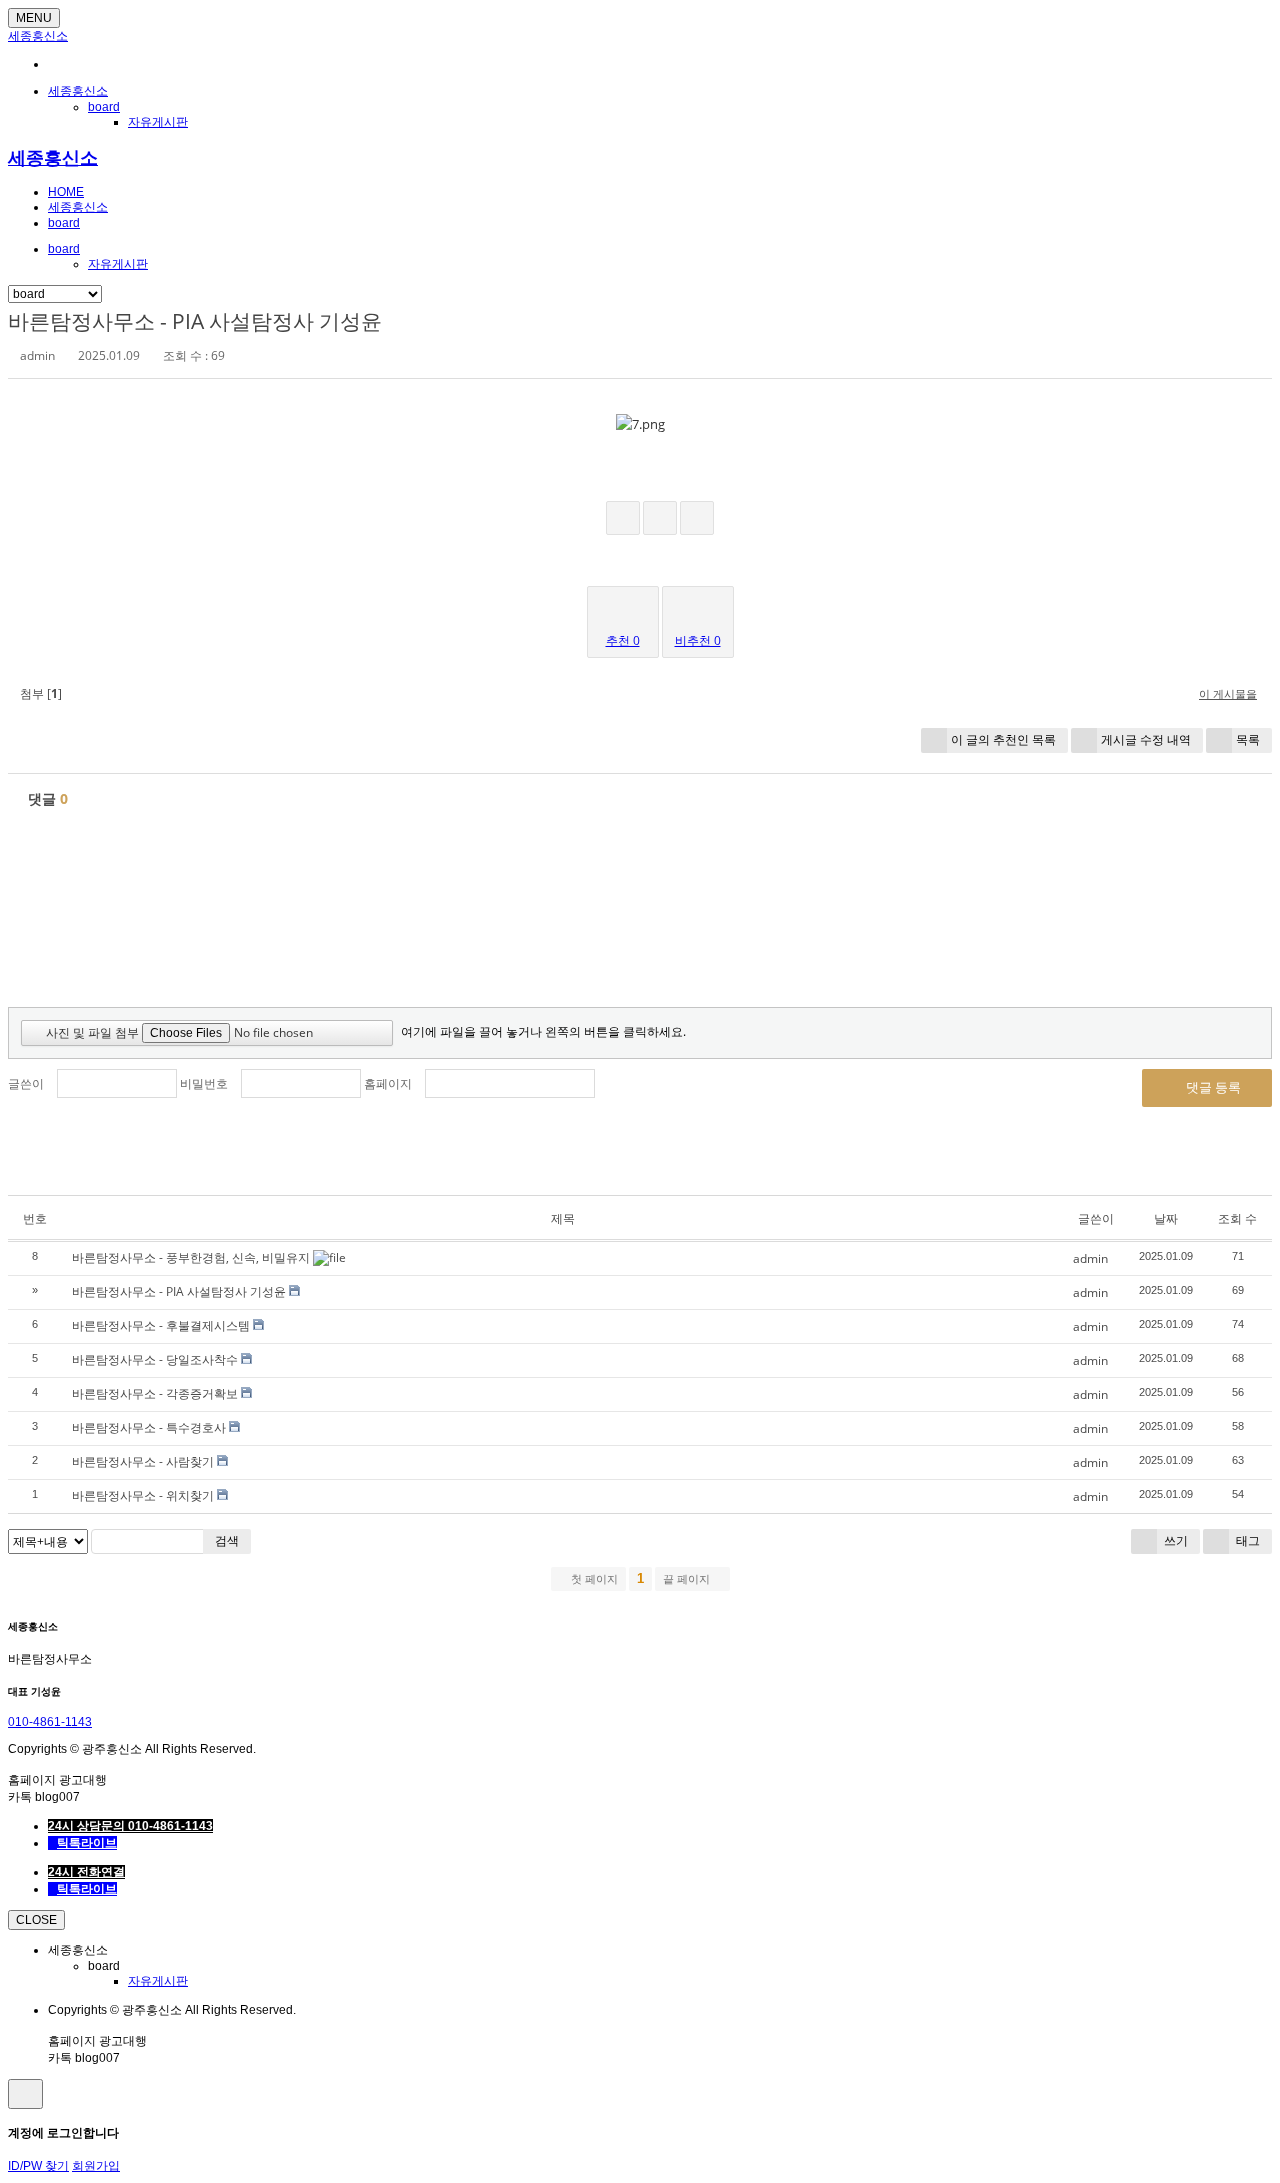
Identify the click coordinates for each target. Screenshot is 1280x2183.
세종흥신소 (38, 36)
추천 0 (623, 640)
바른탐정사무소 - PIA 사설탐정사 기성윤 (195, 321)
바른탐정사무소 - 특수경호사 (149, 1427)
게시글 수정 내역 (1146, 739)
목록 (1248, 739)
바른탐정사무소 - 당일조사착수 (155, 1359)
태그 (1246, 1540)
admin (37, 355)
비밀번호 (204, 1083)
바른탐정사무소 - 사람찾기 (143, 1461)
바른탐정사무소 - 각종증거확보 (155, 1393)
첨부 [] (39, 693)
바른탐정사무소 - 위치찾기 (143, 1495)
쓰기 (1174, 1540)
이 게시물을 (1228, 693)
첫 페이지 (593, 1579)
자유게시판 (158, 122)
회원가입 (96, 2166)
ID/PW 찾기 (38, 2166)
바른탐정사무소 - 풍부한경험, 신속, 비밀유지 (191, 1257)
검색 (227, 1540)
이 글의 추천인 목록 (1003, 739)
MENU (34, 18)
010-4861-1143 (50, 1722)
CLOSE (36, 1920)
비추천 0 (698, 640)
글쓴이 (26, 1083)
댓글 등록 (1212, 1087)
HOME (66, 192)
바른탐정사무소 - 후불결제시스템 (161, 1325)
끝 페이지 (688, 1579)
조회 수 (1237, 1218)
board (104, 107)
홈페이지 (388, 1083)
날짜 (1166, 1218)
